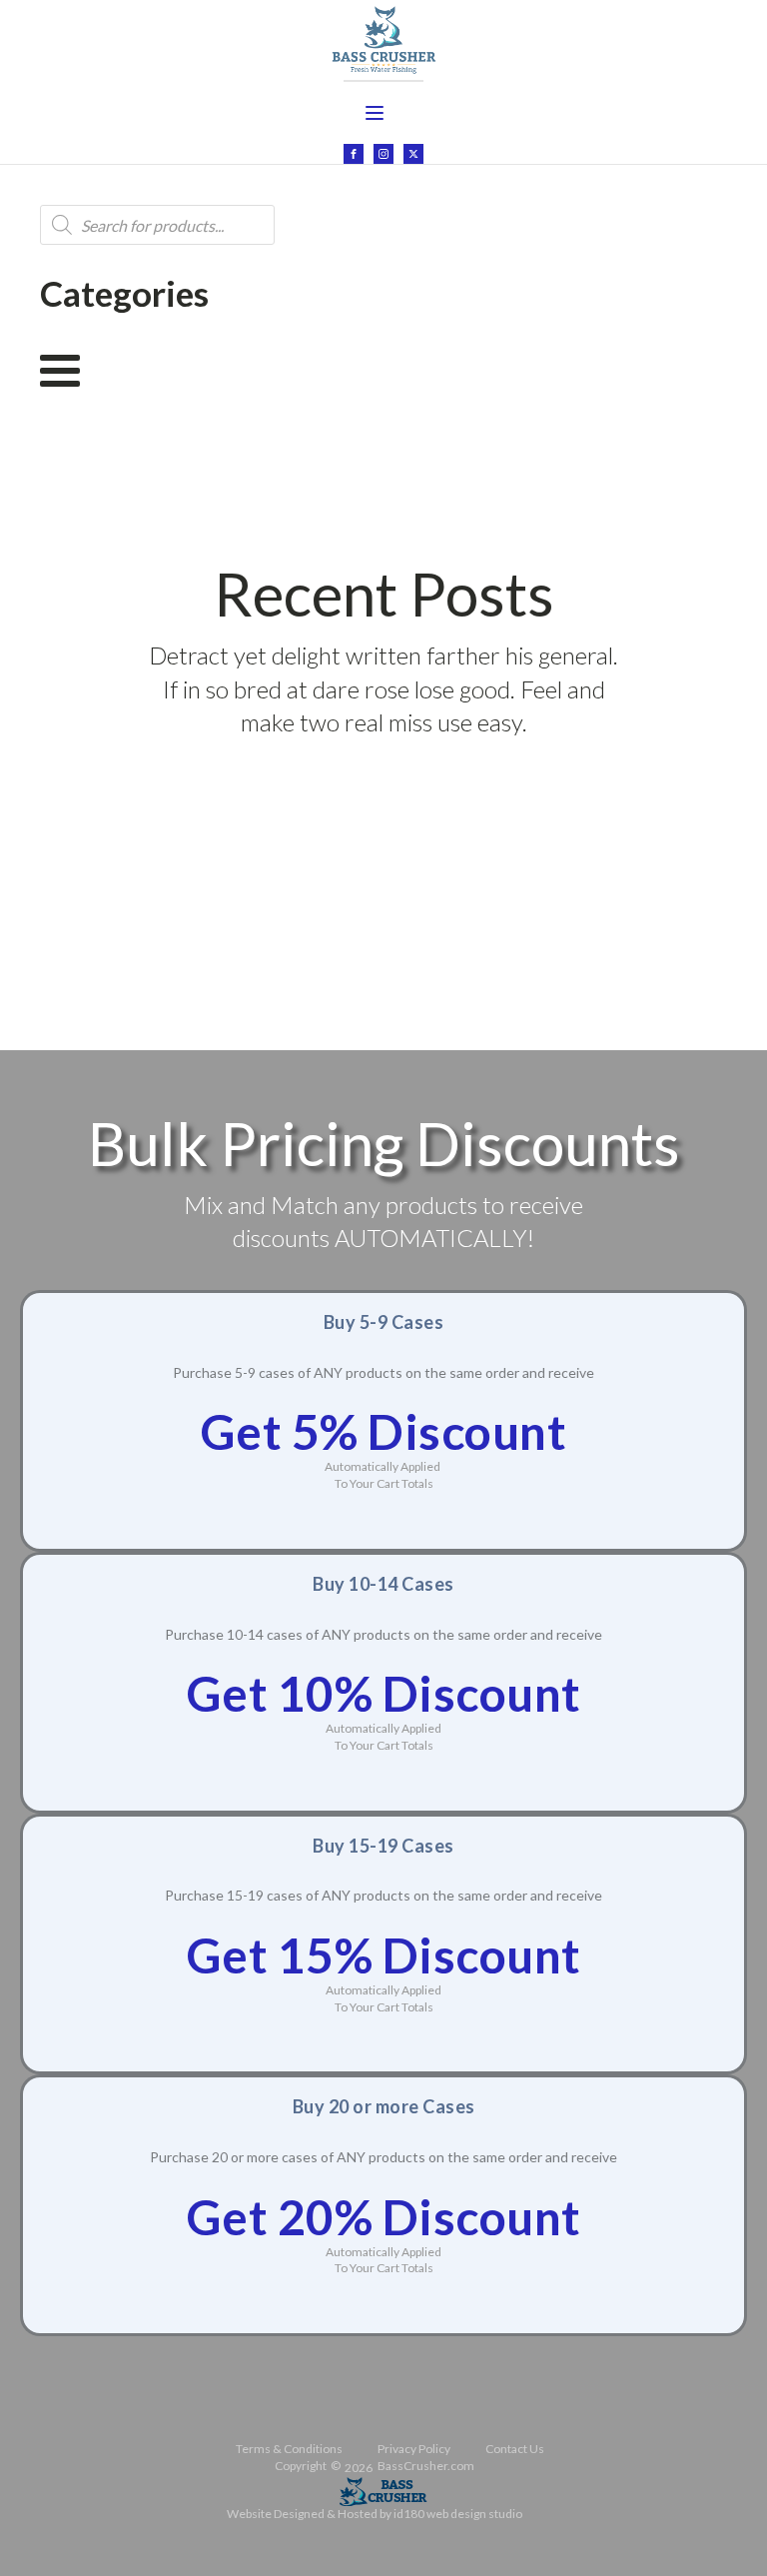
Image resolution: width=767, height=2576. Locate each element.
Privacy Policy (414, 2449)
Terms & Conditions (289, 2449)
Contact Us (515, 2449)
